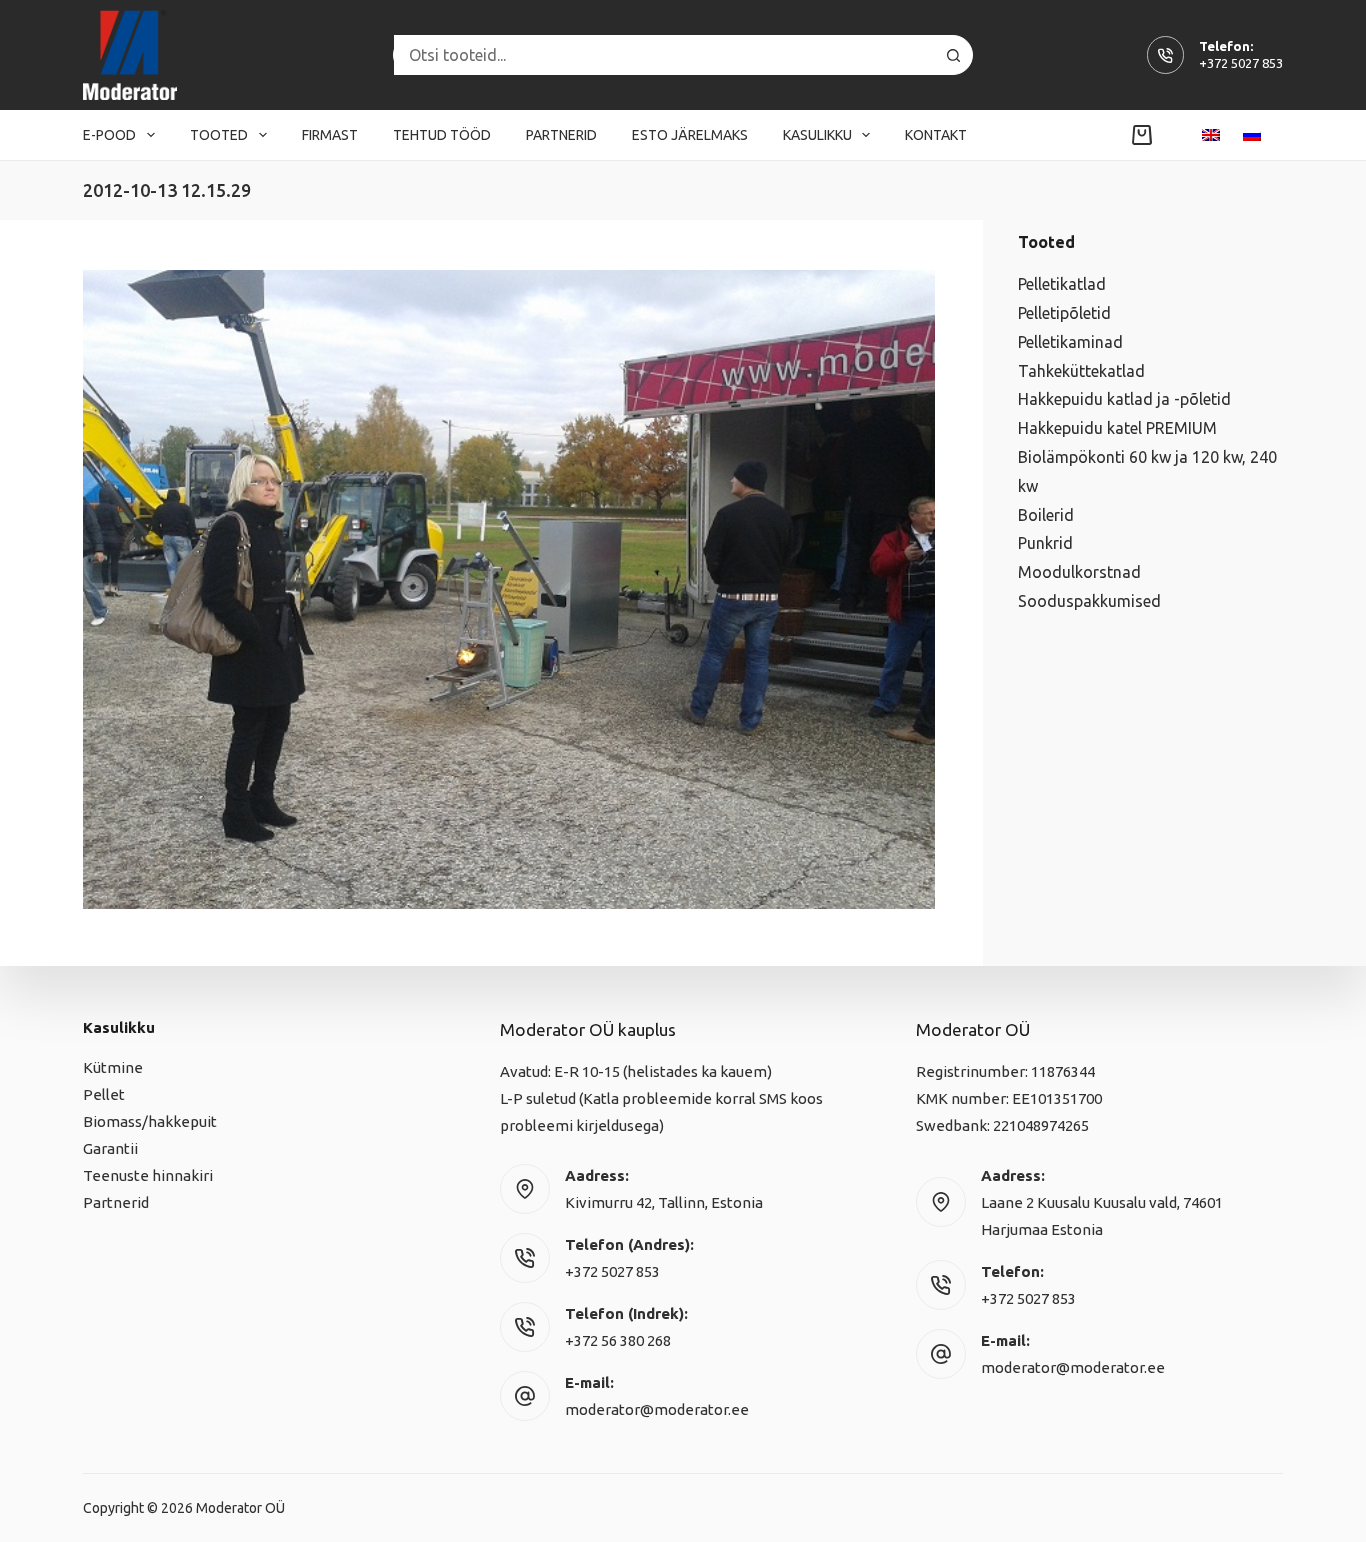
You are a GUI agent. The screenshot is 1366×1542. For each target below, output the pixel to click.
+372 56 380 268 (618, 1340)
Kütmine (113, 1067)
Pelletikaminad (1070, 342)
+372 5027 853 (1241, 63)
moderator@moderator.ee (657, 1409)
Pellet (104, 1094)
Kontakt (936, 135)
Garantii (110, 1148)
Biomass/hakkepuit (150, 1121)
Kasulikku (817, 135)
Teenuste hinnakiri (148, 1175)
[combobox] (664, 55)
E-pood (109, 135)
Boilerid (1046, 515)
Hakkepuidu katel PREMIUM (1117, 428)
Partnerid (561, 135)
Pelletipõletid (1064, 313)
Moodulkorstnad (1079, 572)
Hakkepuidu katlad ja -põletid (1124, 399)
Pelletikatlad (1062, 284)
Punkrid (1045, 543)
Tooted (219, 135)
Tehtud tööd (442, 135)
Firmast (330, 135)
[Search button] (953, 55)
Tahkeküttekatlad (1081, 371)
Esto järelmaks (690, 135)
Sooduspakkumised (1089, 601)
